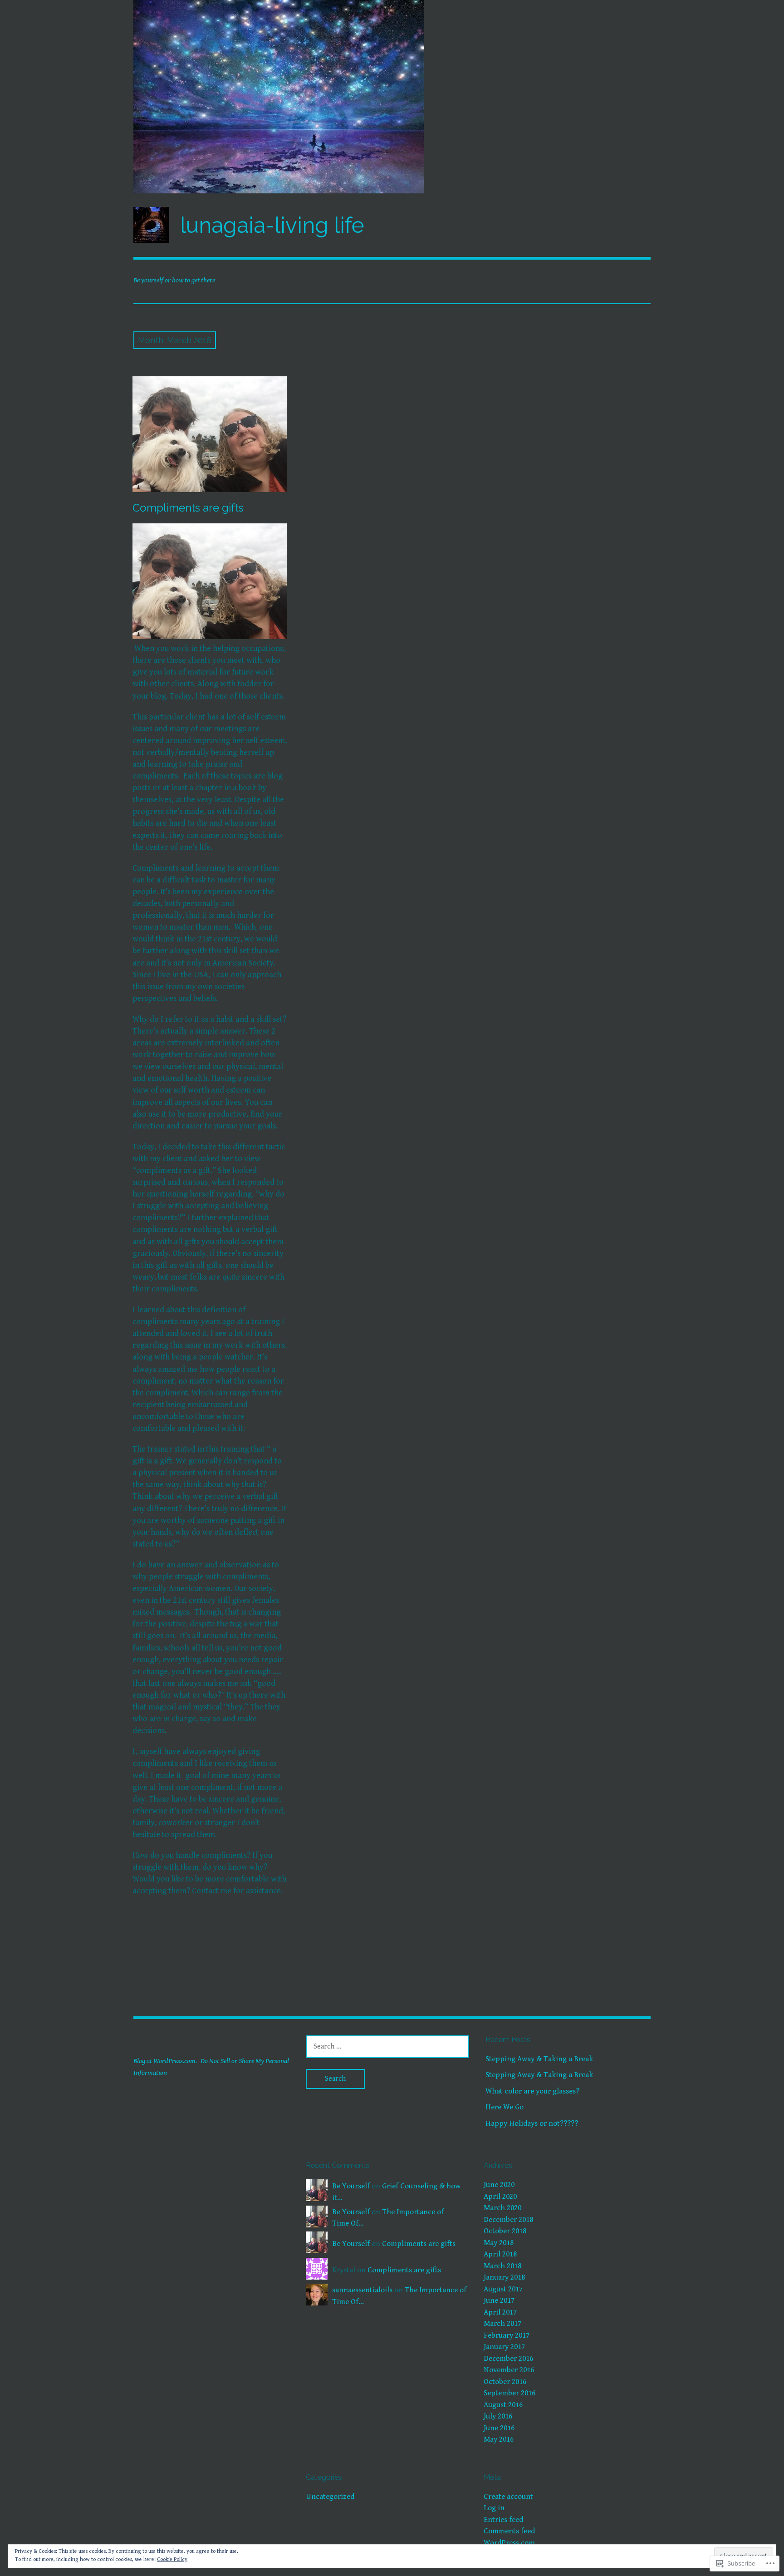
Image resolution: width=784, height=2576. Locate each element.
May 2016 (499, 2439)
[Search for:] (387, 2046)
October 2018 (505, 2231)
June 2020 (499, 2185)
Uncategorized (330, 2497)
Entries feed (503, 2520)
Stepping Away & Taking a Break (539, 2059)
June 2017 (499, 2300)
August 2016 (503, 2405)
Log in (494, 2508)
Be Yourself (351, 2186)
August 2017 (503, 2289)
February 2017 (507, 2335)
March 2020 (502, 2208)
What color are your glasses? (532, 2091)
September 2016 (510, 2393)
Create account (508, 2497)
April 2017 (500, 2312)
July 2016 (498, 2416)
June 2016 (499, 2428)
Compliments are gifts (188, 508)
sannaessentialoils (362, 2290)
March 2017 (502, 2324)
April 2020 (500, 2197)
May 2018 (499, 2243)
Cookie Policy (172, 2559)
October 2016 (505, 2382)
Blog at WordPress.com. (165, 2061)
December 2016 (508, 2359)
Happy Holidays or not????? (532, 2123)
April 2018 (500, 2254)
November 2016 (509, 2370)
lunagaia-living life (272, 225)
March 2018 (502, 2266)
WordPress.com (509, 2543)
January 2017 (504, 2347)
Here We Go (505, 2107)
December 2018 (508, 2220)
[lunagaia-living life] (392, 97)
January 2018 (504, 2277)
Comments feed (509, 2531)
